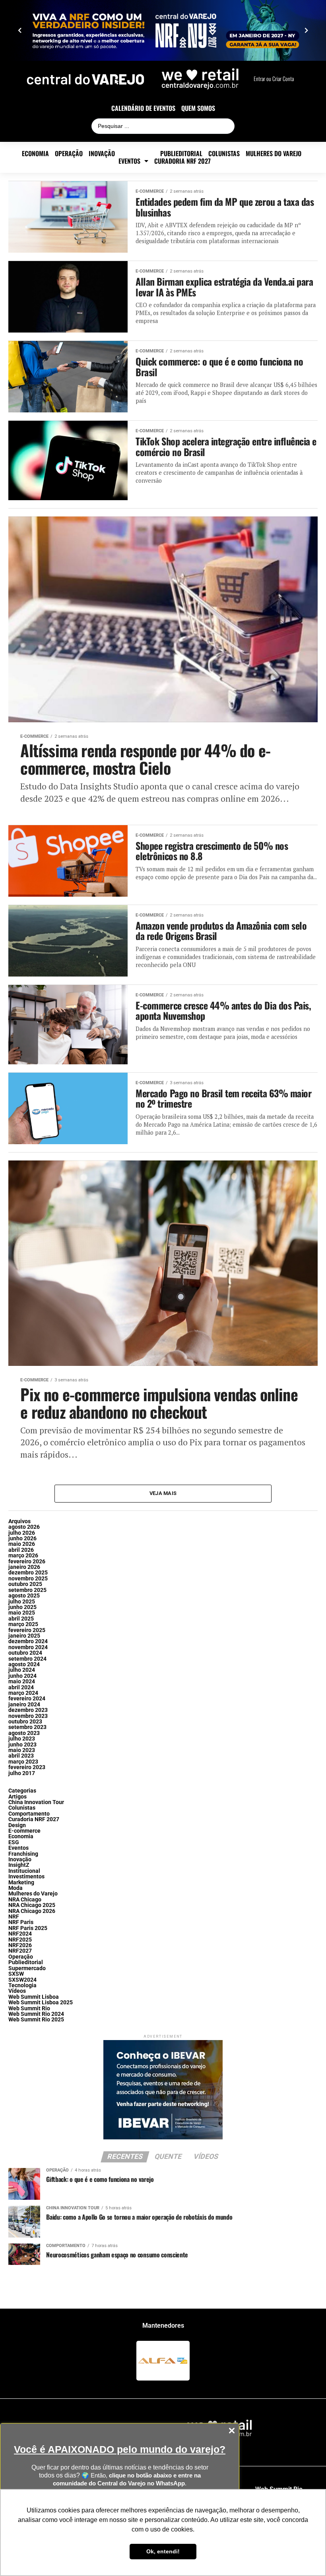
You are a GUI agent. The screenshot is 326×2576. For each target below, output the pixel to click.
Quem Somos (198, 108)
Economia (35, 154)
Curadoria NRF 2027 (182, 161)
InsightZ (19, 1865)
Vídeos (17, 1991)
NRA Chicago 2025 (32, 1905)
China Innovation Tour (36, 1802)
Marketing (21, 1883)
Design (17, 1825)
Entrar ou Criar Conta (274, 79)
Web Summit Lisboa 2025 (41, 2003)
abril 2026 (21, 1550)
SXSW (16, 1974)
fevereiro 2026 (27, 1562)
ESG (14, 1842)
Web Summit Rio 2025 (36, 2020)
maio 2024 (22, 1682)
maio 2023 (22, 1750)
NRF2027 (20, 1951)
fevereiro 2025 (27, 1630)
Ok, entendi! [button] (163, 2551)
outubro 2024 (25, 1653)
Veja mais (163, 1493)
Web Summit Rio (29, 2008)
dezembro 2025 (28, 1573)
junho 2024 (22, 1676)
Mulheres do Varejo (274, 154)
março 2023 (23, 1762)
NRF (14, 1917)
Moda (16, 1888)
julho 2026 (22, 1533)
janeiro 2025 (24, 1636)
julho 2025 (22, 1602)
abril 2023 (21, 1756)
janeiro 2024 (24, 1705)
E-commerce (138, 154)
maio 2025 (22, 1613)
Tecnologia (22, 1985)
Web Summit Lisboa (34, 1997)
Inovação (102, 154)
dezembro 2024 (28, 1641)
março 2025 (23, 1624)
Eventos (129, 161)
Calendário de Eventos (143, 108)
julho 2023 (22, 1739)
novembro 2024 (28, 1647)
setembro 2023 (27, 1727)
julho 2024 (22, 1670)
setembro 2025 (27, 1590)
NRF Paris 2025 (28, 1928)
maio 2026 (22, 1544)
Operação (69, 154)
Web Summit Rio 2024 (36, 2014)
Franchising (23, 1854)
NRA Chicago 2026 (32, 1911)
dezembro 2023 (28, 1710)
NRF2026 (20, 1945)
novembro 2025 (28, 1579)
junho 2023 (22, 1745)
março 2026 (23, 1556)
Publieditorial (181, 154)
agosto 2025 (24, 1596)
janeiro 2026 (24, 1567)
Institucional (24, 1871)
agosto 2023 (24, 1733)
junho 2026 (22, 1538)
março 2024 (23, 1693)
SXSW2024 (22, 1980)
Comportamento (29, 1814)
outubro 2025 (25, 1584)
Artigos (17, 1797)
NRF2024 (20, 1934)
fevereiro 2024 (27, 1699)
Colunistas (224, 154)
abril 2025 (21, 1619)
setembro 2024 (27, 1659)
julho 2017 (22, 1773)
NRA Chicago (25, 1900)
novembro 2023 (28, 1716)
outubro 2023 (25, 1722)
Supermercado (27, 1968)
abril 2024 (21, 1687)
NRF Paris (21, 1922)
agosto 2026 (24, 1527)
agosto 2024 (24, 1664)
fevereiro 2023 (27, 1767)
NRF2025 (20, 1940)
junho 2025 (22, 1607)
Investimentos (26, 1877)
